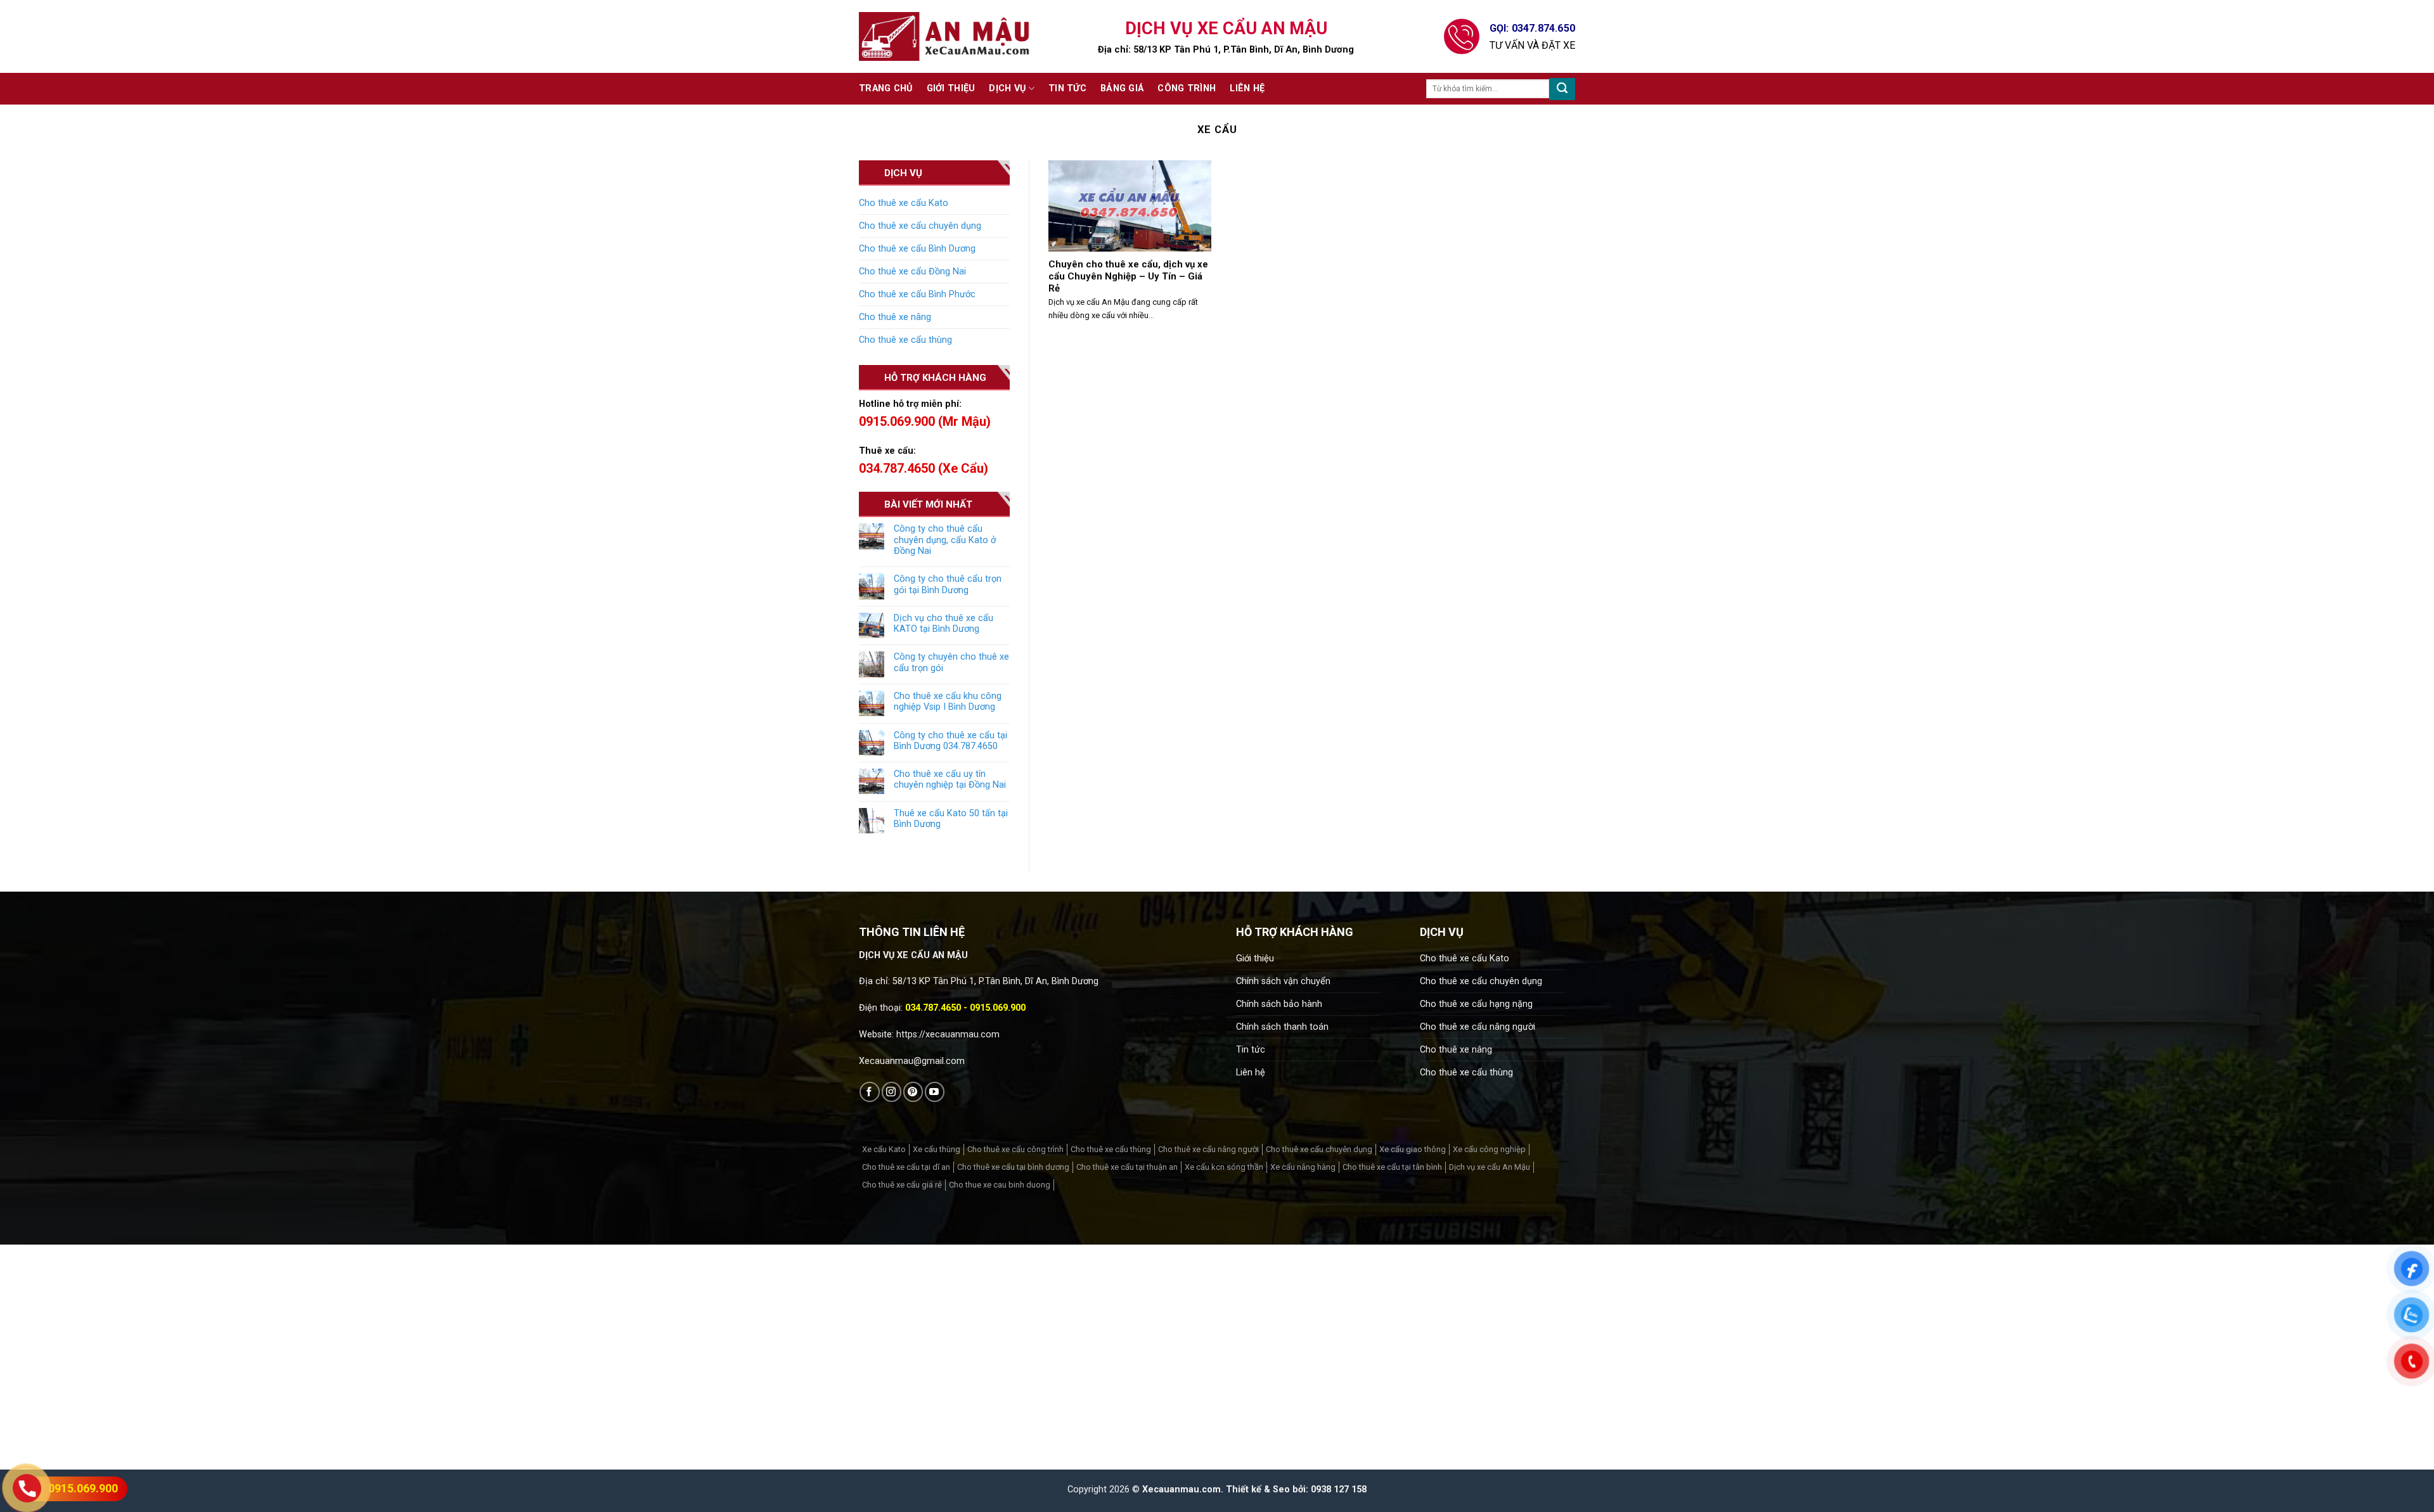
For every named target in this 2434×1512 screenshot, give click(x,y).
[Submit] (1562, 89)
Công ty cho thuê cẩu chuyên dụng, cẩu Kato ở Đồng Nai (945, 540)
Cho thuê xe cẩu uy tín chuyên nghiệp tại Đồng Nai (950, 779)
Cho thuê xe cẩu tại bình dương (1013, 1167)
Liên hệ (1247, 88)
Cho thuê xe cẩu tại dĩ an (906, 1167)
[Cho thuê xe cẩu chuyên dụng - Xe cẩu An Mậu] (944, 36)
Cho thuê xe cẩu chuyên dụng (920, 226)
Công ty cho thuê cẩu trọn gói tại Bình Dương (948, 584)
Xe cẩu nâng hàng (1303, 1167)
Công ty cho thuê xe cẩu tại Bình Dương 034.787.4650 (950, 741)
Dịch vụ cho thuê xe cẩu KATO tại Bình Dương (943, 624)
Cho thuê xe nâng (895, 317)
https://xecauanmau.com (948, 1035)
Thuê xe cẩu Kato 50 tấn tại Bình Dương (951, 819)
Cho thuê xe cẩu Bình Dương (917, 249)
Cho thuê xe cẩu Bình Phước (917, 294)
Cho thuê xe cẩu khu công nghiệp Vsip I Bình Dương (948, 702)
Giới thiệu (951, 88)
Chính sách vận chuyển (1283, 981)
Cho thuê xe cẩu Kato (904, 203)
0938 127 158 (1339, 1490)
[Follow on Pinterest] (913, 1092)
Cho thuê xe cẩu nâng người (1478, 1027)
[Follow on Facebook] (869, 1092)
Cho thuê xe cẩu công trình (1015, 1149)
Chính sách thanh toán (1282, 1027)
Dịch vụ (1007, 88)
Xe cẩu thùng (937, 1149)
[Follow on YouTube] (935, 1092)
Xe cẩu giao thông (1413, 1149)
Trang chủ (886, 88)
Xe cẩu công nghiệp (1489, 1149)
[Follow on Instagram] (892, 1092)
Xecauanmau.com (1182, 1490)
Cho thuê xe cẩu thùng (905, 340)
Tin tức (1067, 88)
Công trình (1187, 88)
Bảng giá (1122, 88)
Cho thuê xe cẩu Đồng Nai (912, 272)
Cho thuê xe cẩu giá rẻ (902, 1185)
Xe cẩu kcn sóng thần (1224, 1167)
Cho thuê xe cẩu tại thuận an (1127, 1167)
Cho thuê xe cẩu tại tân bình (1392, 1167)
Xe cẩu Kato (884, 1149)
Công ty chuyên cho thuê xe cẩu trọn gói (951, 662)
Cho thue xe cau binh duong (1000, 1185)
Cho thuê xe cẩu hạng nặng (1476, 1004)
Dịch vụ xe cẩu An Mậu (1490, 1167)
